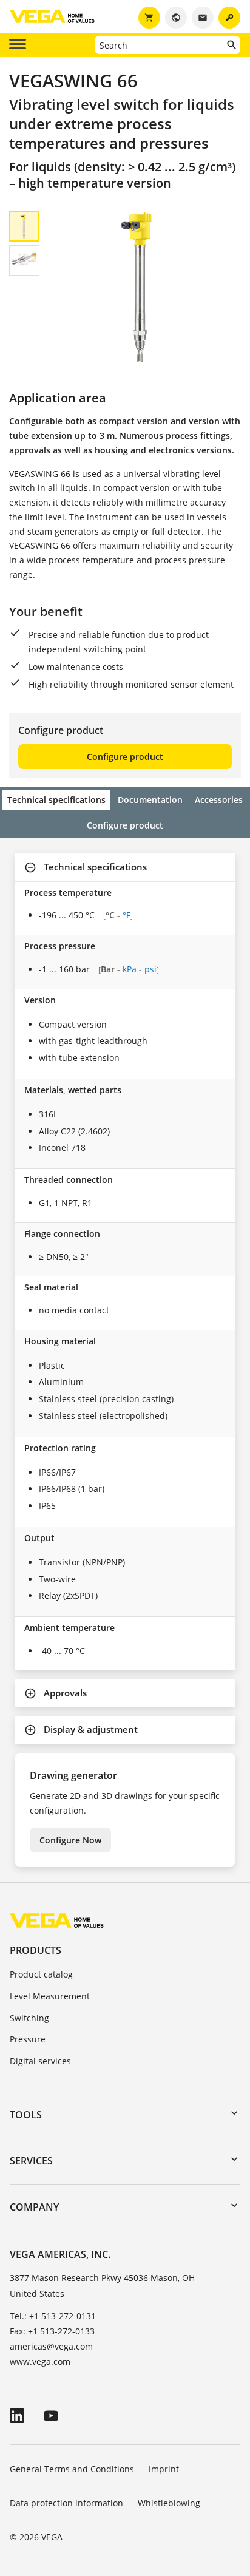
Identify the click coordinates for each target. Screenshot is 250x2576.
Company (34, 2207)
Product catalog (41, 1974)
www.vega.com (40, 2361)
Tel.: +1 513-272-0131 (53, 2316)
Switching (29, 2018)
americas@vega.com (51, 2346)
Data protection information (66, 2503)
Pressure (28, 2039)
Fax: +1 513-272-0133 (52, 2331)
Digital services (40, 2061)
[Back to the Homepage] (57, 1920)
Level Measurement (50, 1996)
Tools (26, 2115)
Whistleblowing (169, 2503)
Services (31, 2161)
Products (35, 1950)
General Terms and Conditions (72, 2469)
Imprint (164, 2469)
